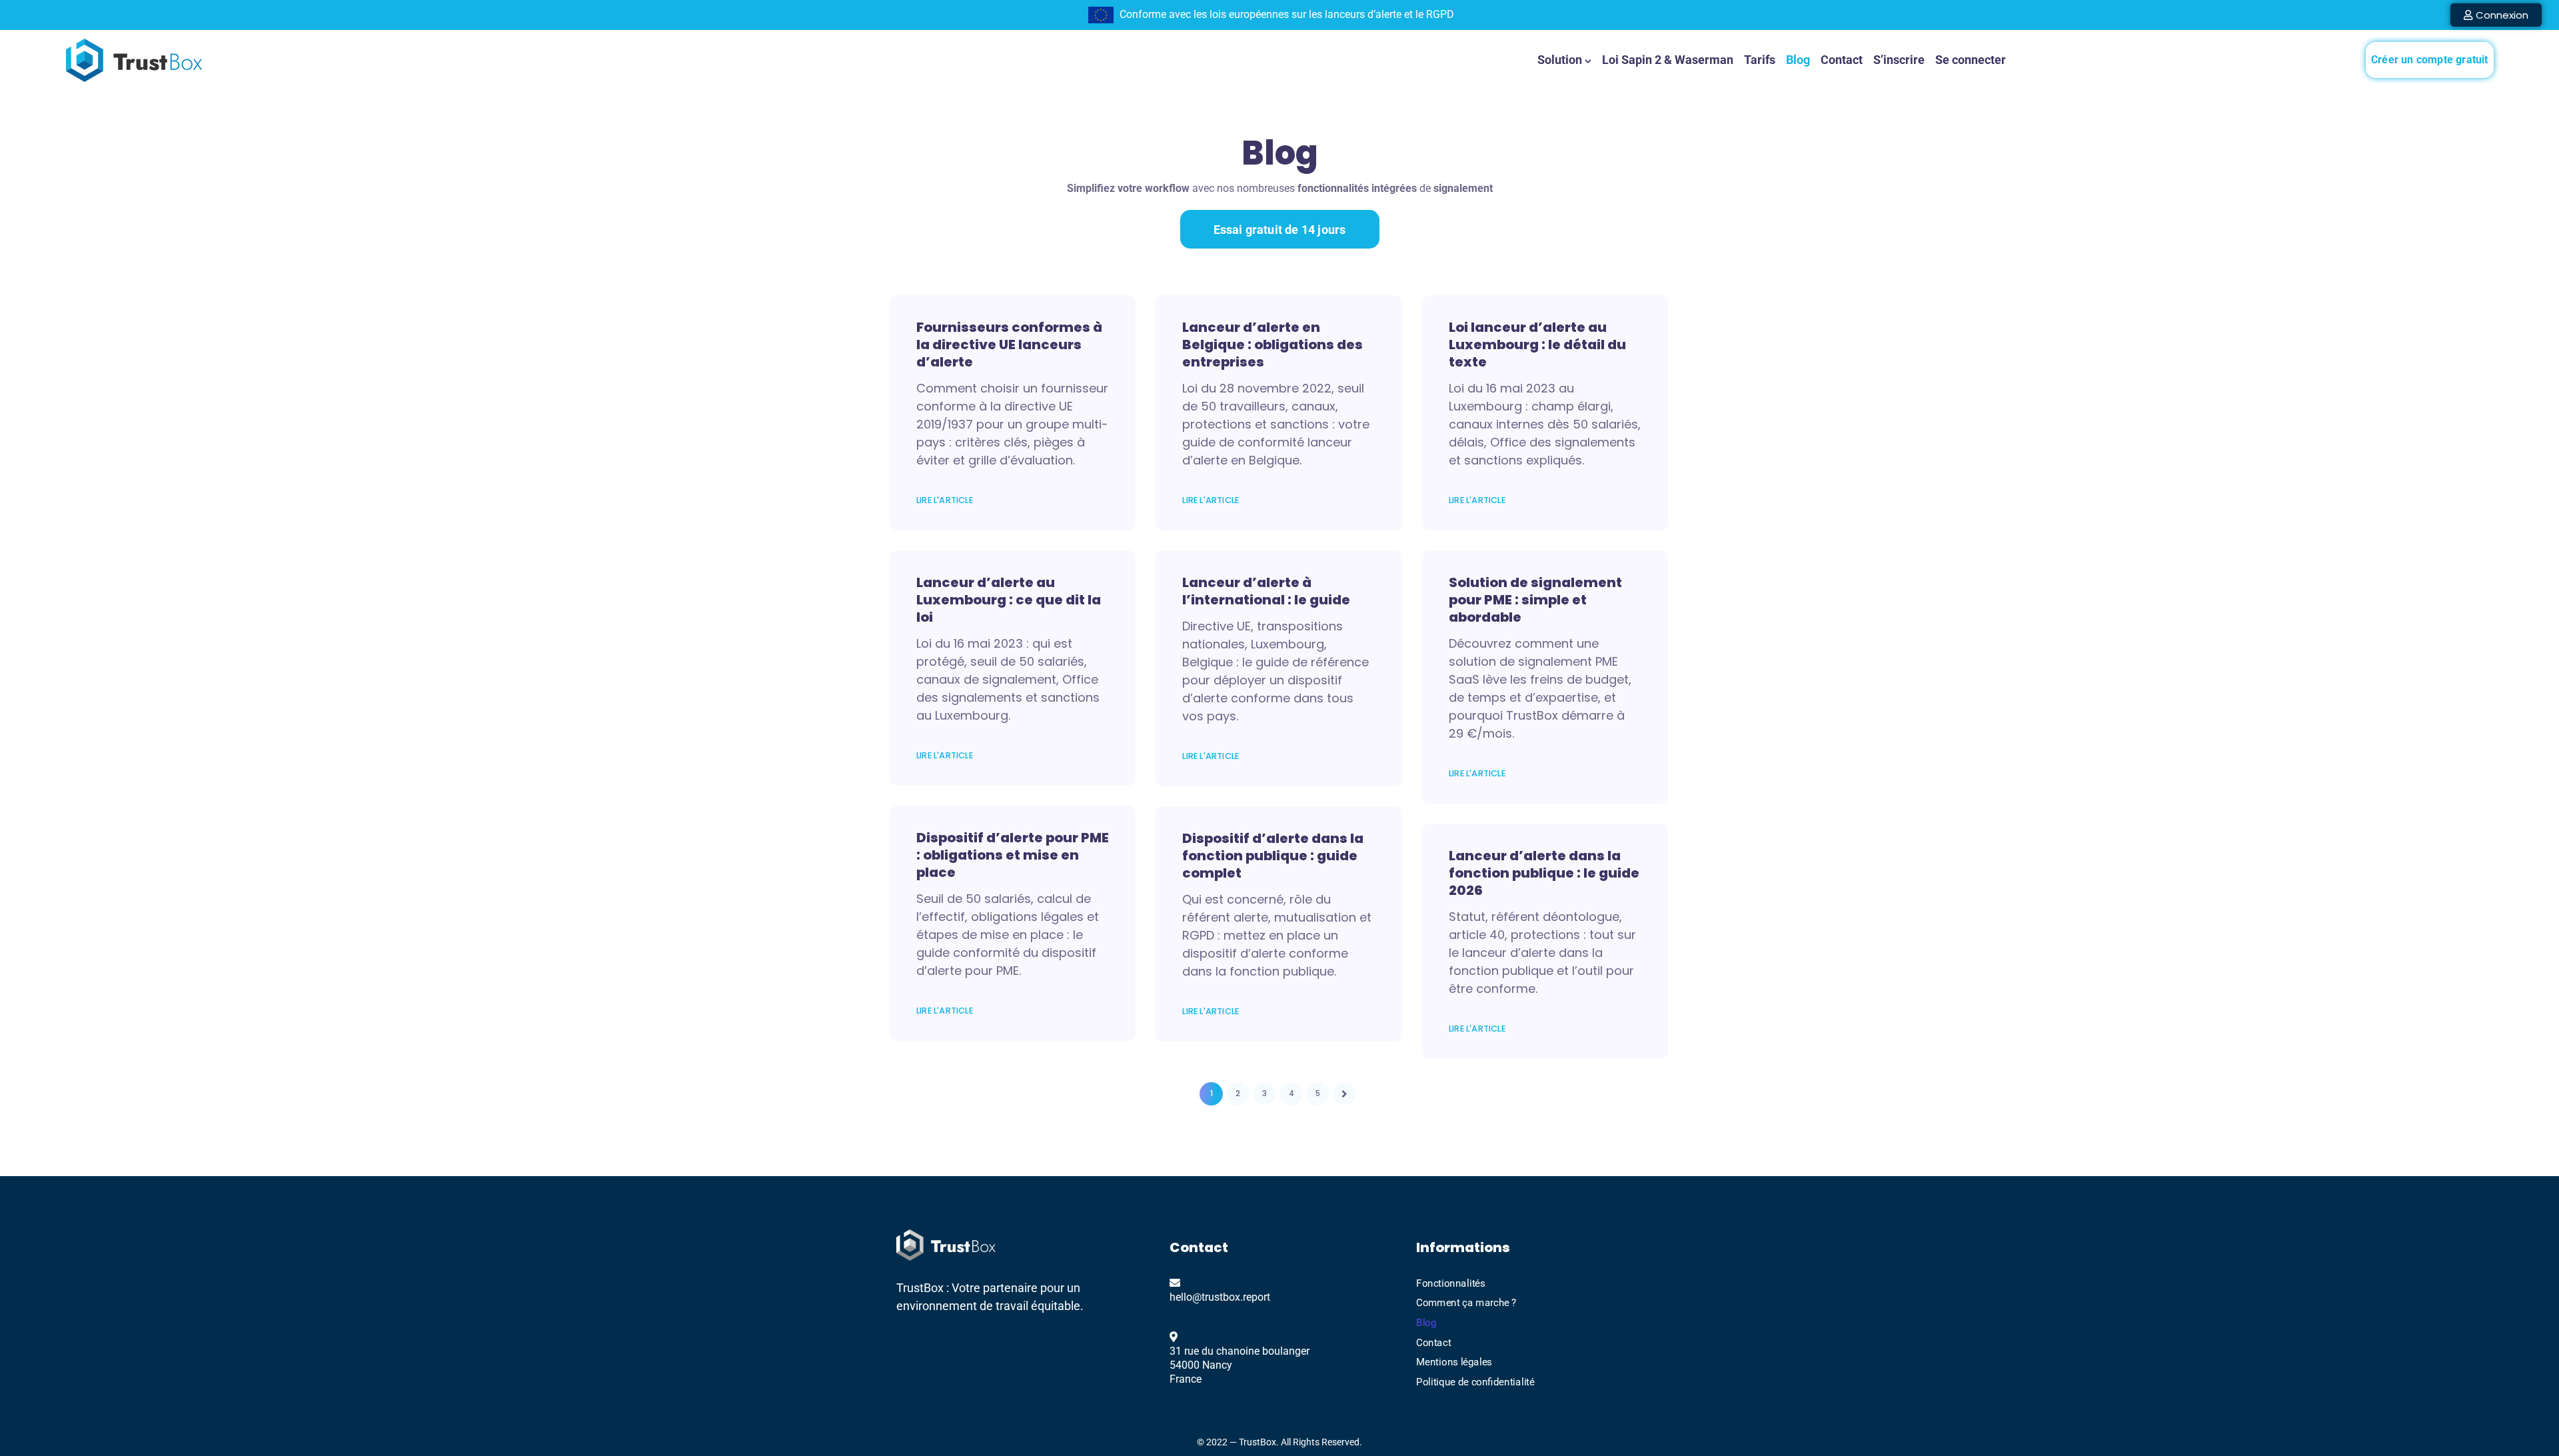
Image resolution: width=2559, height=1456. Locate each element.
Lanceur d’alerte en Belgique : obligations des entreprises (1273, 345)
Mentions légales (1454, 1362)
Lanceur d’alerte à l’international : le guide (1266, 591)
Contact (1842, 60)
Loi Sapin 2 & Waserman (1668, 60)
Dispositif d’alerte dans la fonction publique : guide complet (1273, 856)
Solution (1560, 60)
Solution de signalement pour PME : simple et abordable (1535, 600)
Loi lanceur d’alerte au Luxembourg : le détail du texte (1537, 345)
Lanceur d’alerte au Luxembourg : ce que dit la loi (1009, 600)
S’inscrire (1899, 60)
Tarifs (1760, 60)
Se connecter (1971, 60)
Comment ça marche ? (1466, 1303)
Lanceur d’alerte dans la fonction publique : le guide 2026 (1544, 873)
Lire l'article (945, 500)
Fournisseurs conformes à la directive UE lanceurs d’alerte (1009, 345)
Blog (1798, 60)
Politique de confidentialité (1475, 1381)
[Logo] (134, 60)
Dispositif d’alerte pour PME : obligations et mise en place (1013, 855)
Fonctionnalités (1451, 1283)
